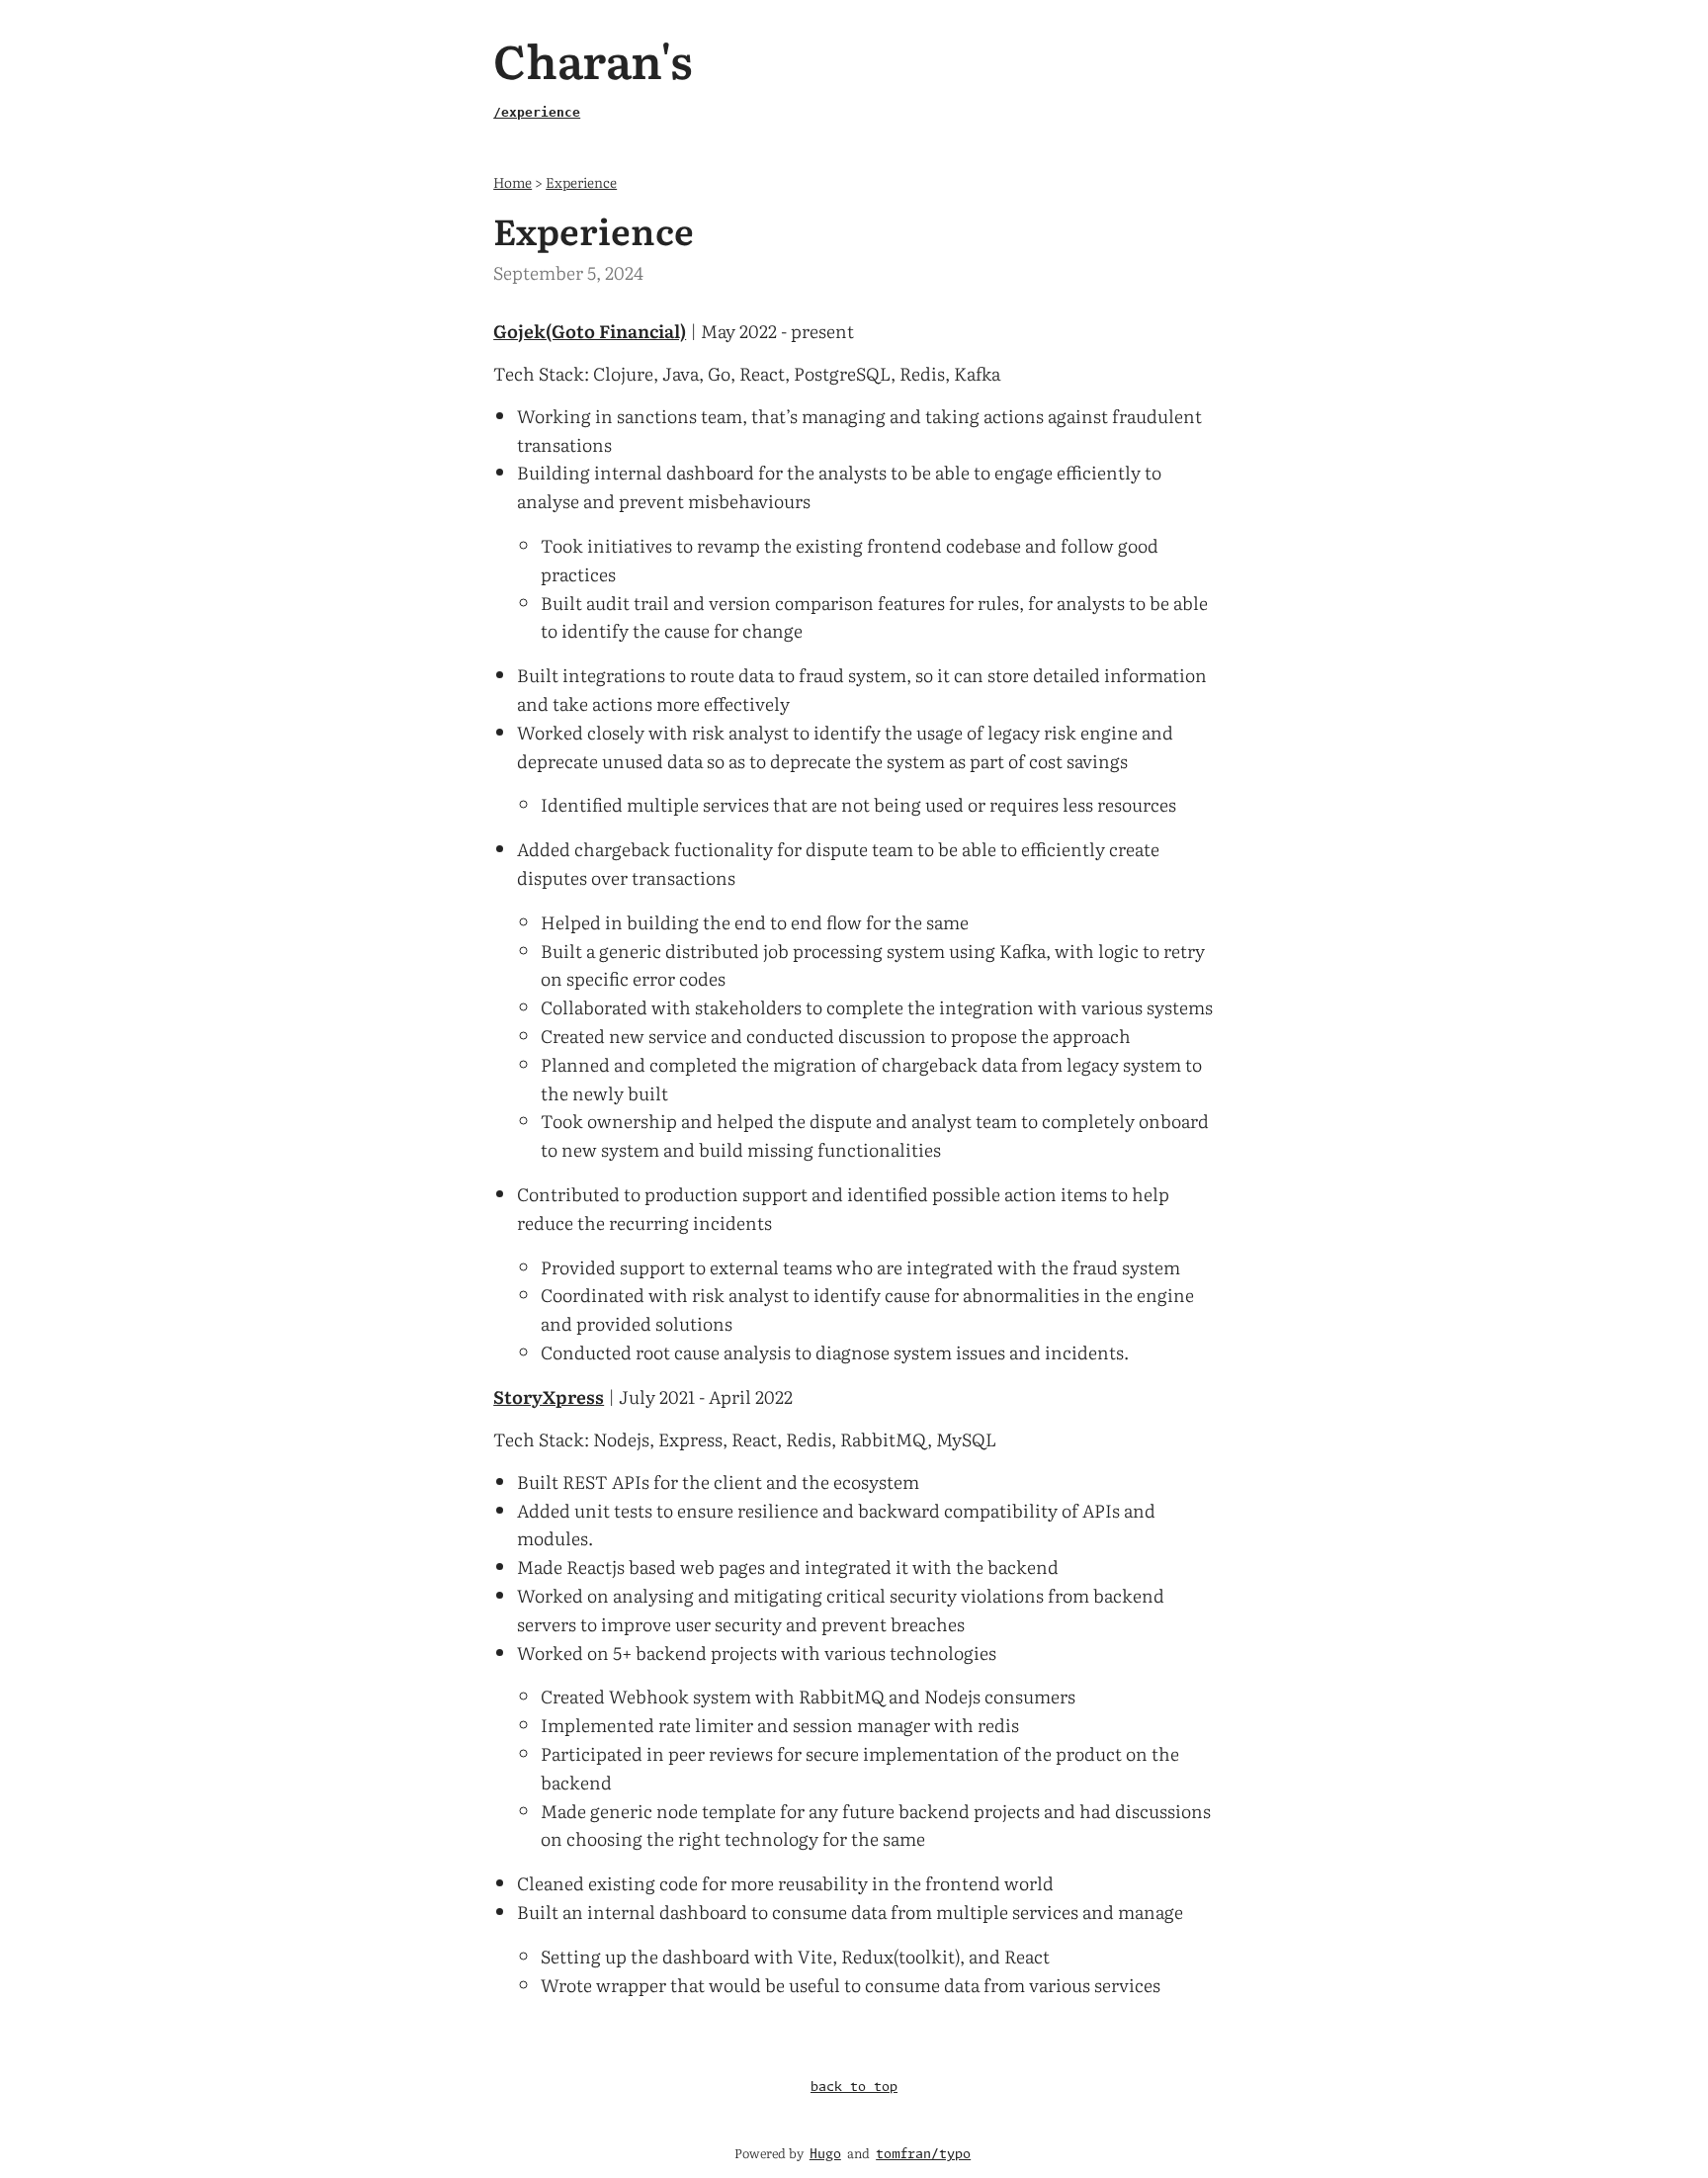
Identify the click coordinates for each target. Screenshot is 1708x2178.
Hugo (825, 2155)
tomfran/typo (923, 2155)
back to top (854, 2088)
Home (512, 181)
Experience (581, 181)
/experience (537, 112)
